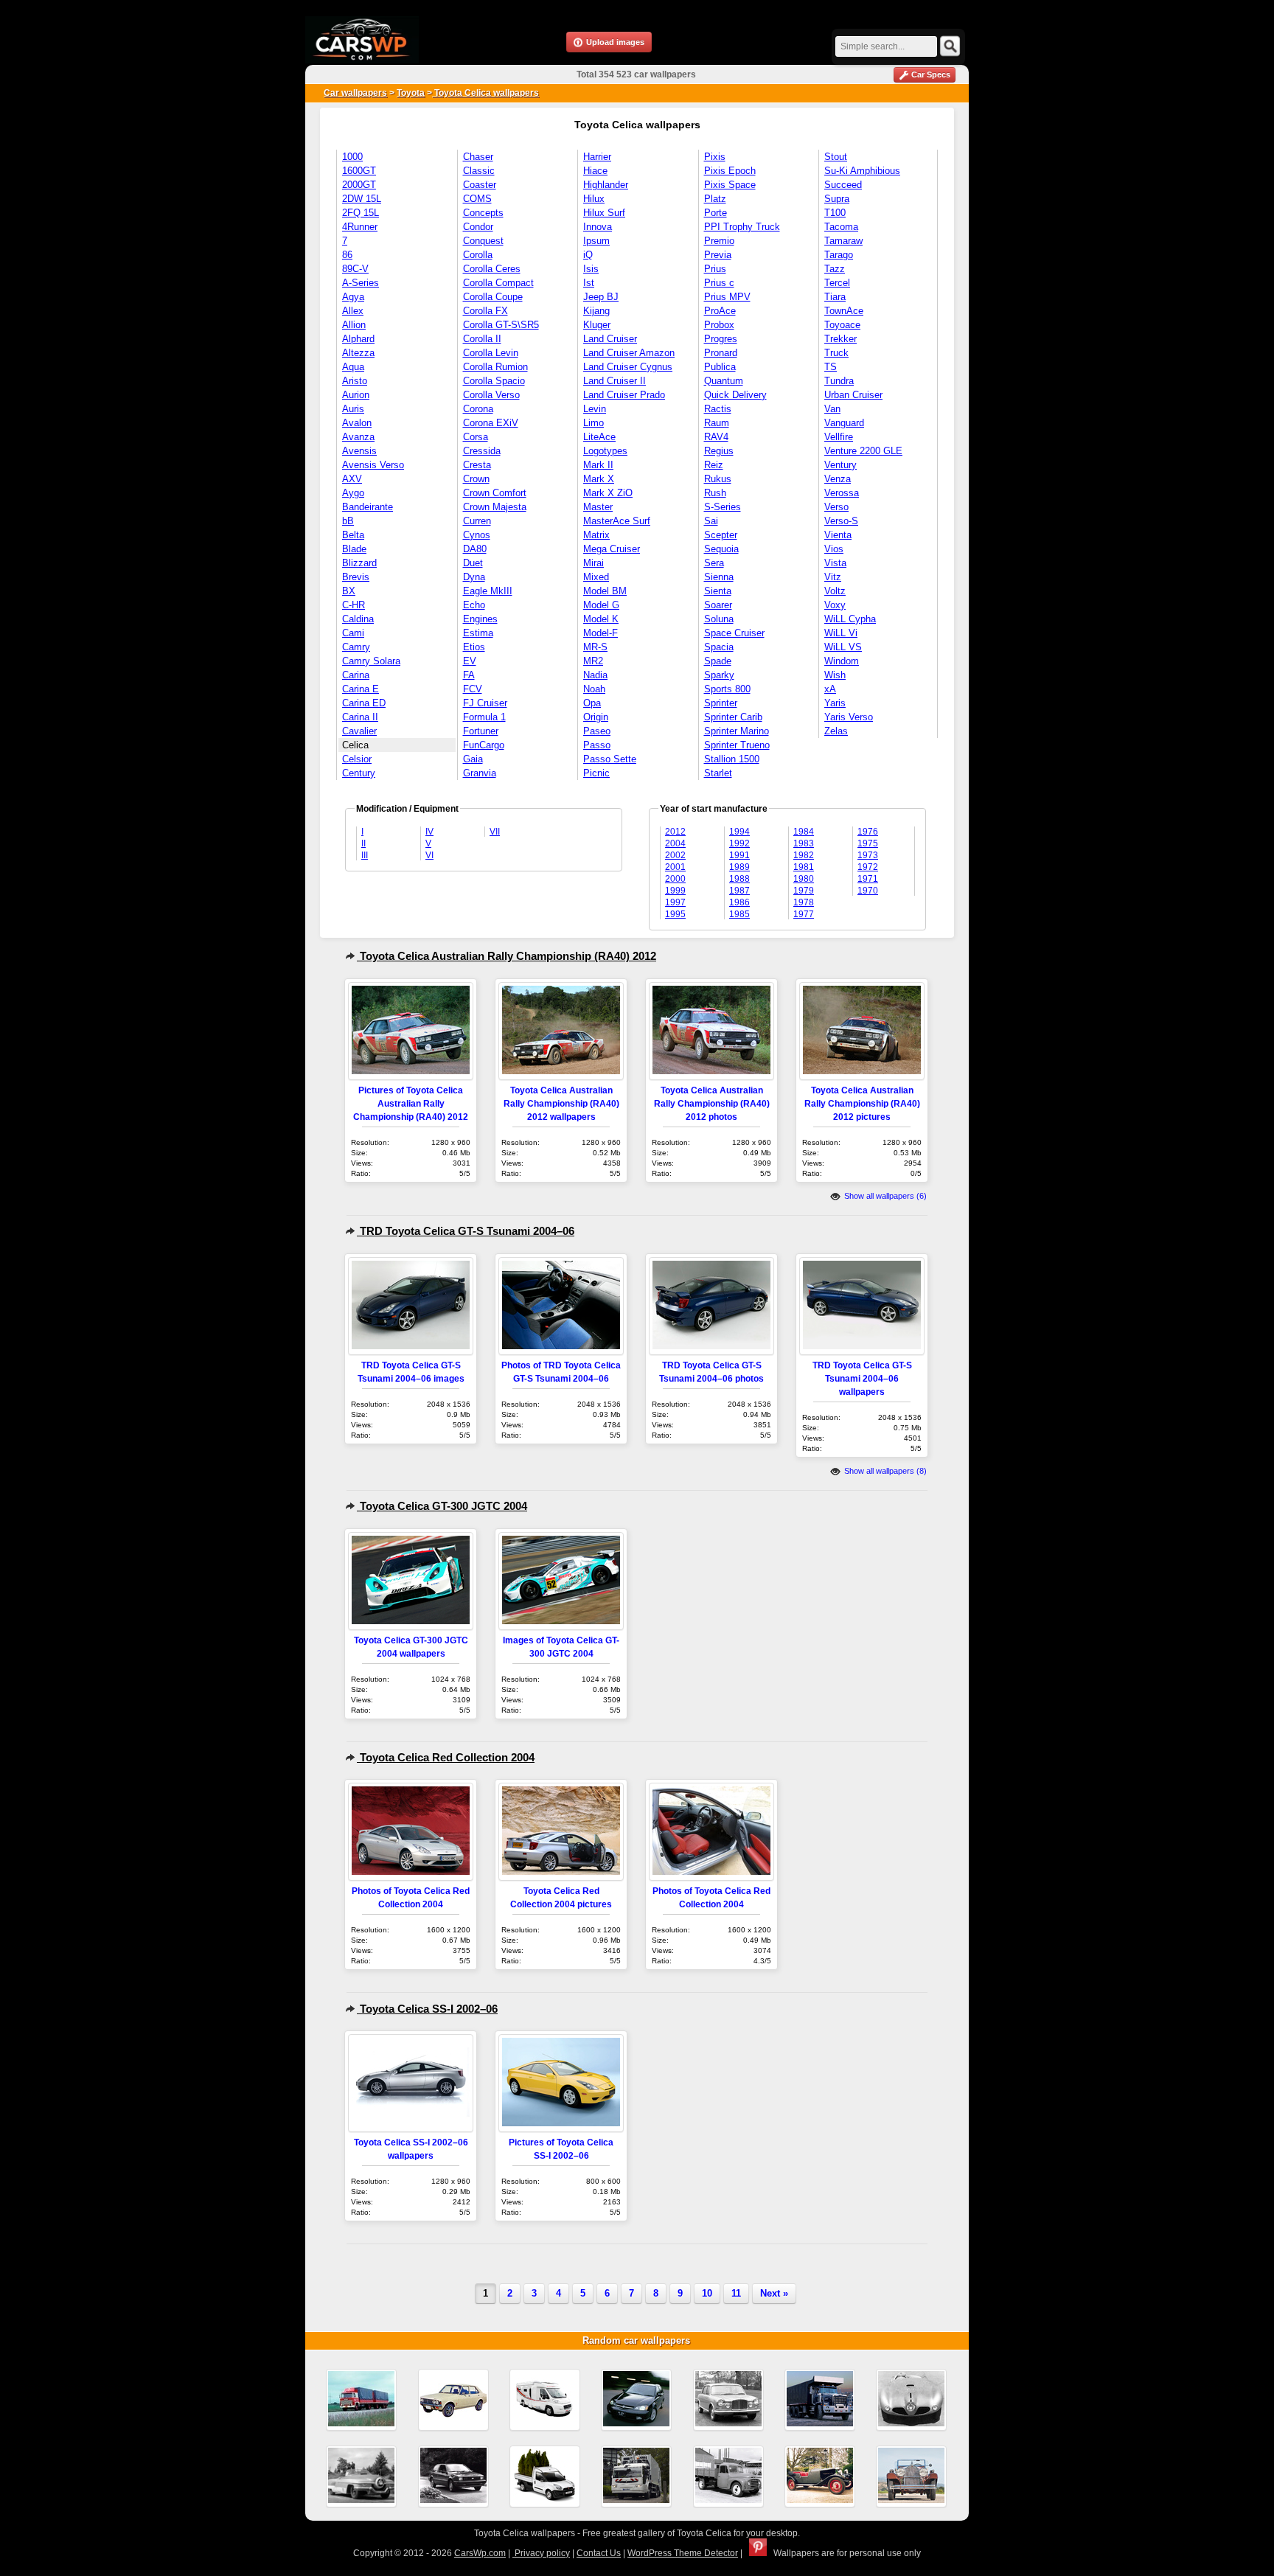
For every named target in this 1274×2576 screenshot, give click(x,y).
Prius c (719, 283)
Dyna (474, 577)
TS (831, 367)
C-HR (354, 605)
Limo (594, 423)
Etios (474, 647)
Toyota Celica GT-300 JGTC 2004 (442, 1506)
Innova (598, 227)
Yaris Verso (849, 717)
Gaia (473, 759)
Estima (478, 633)
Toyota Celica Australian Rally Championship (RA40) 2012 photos (712, 1103)
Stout (836, 157)
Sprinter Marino (737, 731)
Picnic (596, 773)
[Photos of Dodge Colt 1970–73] (453, 2400)
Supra (837, 199)
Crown (476, 479)
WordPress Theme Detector (683, 2553)
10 (707, 2293)
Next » (774, 2293)
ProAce (720, 311)
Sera (714, 563)
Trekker (840, 339)
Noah (594, 689)
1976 (868, 832)
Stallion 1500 (732, 759)
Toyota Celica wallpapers (485, 93)
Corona (478, 409)
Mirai (594, 563)
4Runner (360, 227)
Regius (719, 451)
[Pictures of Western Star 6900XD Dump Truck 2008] (820, 2400)
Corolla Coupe (493, 297)
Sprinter (721, 703)
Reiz (714, 465)
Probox (719, 325)
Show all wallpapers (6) (884, 1196)
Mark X (599, 479)
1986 (739, 902)
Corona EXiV (491, 423)
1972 (868, 867)
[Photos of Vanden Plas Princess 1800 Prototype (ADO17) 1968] (728, 2400)
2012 (675, 832)
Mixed (596, 577)
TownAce (844, 311)
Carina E (361, 689)
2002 (675, 855)
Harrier (597, 157)
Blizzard (359, 563)
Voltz (835, 591)
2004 (675, 843)
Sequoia (721, 549)
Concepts (483, 213)
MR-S (595, 647)
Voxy (835, 605)
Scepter (721, 535)
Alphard (358, 339)
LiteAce (599, 437)
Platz (715, 199)
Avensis (359, 451)
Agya (353, 297)
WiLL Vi (841, 633)
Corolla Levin (491, 353)
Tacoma (841, 227)
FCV (473, 689)
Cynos (477, 535)
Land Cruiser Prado (624, 395)
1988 (739, 879)
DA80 (475, 549)
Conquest (483, 241)
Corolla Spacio (494, 381)
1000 (352, 157)
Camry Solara (371, 661)
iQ (588, 255)
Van (832, 409)
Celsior (357, 759)
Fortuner (481, 731)
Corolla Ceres (492, 269)
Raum (717, 423)
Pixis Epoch (730, 171)
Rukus (718, 479)
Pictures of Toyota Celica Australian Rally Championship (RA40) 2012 (411, 1103)
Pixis (715, 157)
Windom (842, 661)
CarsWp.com (480, 2553)
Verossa (842, 493)
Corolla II (482, 339)
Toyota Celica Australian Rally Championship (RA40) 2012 (507, 956)
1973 (868, 855)
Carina (356, 675)
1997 (675, 902)
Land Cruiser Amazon (629, 353)
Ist (589, 283)
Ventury (840, 465)
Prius (715, 269)
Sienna (719, 577)
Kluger (597, 325)
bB (348, 521)
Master (598, 507)
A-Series (361, 283)
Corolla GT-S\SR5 (501, 325)
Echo (474, 605)
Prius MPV (727, 297)
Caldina (358, 619)
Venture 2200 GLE (863, 451)
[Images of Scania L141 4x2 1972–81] (361, 2400)
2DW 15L (362, 199)
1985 (739, 914)
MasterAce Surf (617, 521)
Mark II (598, 465)
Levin (595, 409)
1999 (675, 891)
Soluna (719, 619)
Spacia (719, 647)
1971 (868, 879)
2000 (675, 879)
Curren (477, 521)
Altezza (358, 353)
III (365, 855)
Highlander (606, 185)
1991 (739, 855)
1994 (739, 832)
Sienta (718, 591)
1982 (804, 855)
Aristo (355, 381)
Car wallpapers (355, 93)
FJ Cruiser (485, 703)
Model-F (601, 633)
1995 (675, 914)
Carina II (360, 717)
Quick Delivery (735, 395)
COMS (477, 199)
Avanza (358, 437)
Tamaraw (843, 241)
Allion (354, 325)
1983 (804, 843)
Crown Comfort (495, 493)
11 (736, 2293)
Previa (718, 255)
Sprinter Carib (733, 717)
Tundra (839, 381)
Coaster (480, 185)
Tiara (835, 297)
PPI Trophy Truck (742, 227)
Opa (592, 703)
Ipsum (596, 241)
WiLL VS (843, 647)
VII (495, 832)
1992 (739, 843)
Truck (836, 353)
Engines (480, 619)
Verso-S (841, 521)
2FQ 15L (361, 213)
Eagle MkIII (488, 591)
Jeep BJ (601, 297)
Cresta (477, 465)
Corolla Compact (498, 283)
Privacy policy (541, 2553)
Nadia (595, 675)
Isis (591, 269)
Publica (720, 367)
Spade (718, 661)
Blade (354, 549)
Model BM (605, 591)
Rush (715, 493)
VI (429, 855)
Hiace (595, 171)
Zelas (836, 731)
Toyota (411, 93)
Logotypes (605, 451)
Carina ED (364, 703)
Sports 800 (727, 689)
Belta (353, 535)
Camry (356, 647)
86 (347, 255)
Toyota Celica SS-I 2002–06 (427, 2009)
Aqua (353, 367)
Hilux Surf (604, 213)
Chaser (478, 157)
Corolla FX (485, 311)
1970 (868, 891)
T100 (835, 213)
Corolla (478, 255)
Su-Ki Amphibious (862, 171)
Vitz (833, 577)
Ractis (718, 409)
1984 (804, 832)
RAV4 (716, 437)
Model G (601, 605)
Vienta (838, 535)
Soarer (718, 605)
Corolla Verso (491, 395)
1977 (804, 914)
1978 (804, 902)
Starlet (718, 773)
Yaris (835, 703)
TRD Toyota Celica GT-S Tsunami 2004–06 (466, 1231)
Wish (835, 675)
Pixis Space (730, 185)
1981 (804, 867)
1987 (739, 891)
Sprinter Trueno (737, 745)
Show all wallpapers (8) (884, 1471)
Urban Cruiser (853, 395)
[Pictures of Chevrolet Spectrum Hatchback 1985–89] (453, 2476)
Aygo (353, 493)
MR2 (593, 661)
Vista (835, 563)
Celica (355, 745)
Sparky (719, 675)
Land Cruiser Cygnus (628, 367)
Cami (353, 633)
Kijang (596, 311)
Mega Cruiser (612, 549)
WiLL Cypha (850, 619)
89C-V (355, 269)
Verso (836, 507)
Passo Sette (610, 759)
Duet (473, 563)
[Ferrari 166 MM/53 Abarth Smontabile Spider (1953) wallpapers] (911, 2400)
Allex (353, 311)
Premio (719, 241)
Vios (834, 549)
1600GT (359, 171)
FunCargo (484, 745)
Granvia (480, 773)
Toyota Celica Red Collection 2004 (446, 1757)
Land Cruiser (610, 339)
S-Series (723, 507)
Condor (478, 227)
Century (359, 773)
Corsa (476, 437)
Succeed (843, 185)
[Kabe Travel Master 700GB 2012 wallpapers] (545, 2400)
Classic (479, 171)
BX (349, 591)
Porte (716, 213)
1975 (868, 843)
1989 (739, 867)
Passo (597, 745)
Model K (601, 619)
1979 (804, 891)
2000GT (359, 185)
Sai (711, 521)
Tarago (839, 255)
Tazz (835, 269)
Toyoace (842, 325)
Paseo (597, 731)
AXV (352, 479)
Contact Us (599, 2553)
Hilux (594, 199)
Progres (721, 339)
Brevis (356, 577)
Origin (596, 717)
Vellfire (839, 437)
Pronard (721, 353)
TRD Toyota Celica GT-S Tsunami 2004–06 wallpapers (862, 1378)
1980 (804, 879)
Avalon (357, 423)
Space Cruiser (734, 633)
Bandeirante (368, 507)
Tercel (837, 283)
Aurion (356, 395)
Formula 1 (484, 717)
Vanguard (844, 423)
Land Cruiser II (615, 381)
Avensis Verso (373, 465)
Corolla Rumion (495, 367)
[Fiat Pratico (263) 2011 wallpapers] (545, 2476)
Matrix (596, 535)
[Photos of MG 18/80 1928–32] (820, 2476)
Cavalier (359, 731)
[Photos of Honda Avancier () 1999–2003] (636, 2400)
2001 (675, 867)
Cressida (482, 451)
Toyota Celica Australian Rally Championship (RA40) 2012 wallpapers (561, 1103)
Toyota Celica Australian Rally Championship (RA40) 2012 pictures (862, 1103)
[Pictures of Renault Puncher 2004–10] (636, 2476)
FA (469, 675)
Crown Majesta (495, 507)
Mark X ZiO (608, 493)
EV (470, 661)
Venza (838, 479)
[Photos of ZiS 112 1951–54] (361, 2476)
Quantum (724, 381)
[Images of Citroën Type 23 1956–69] (728, 2476)
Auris (353, 409)
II (363, 843)
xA (830, 689)
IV (429, 832)
